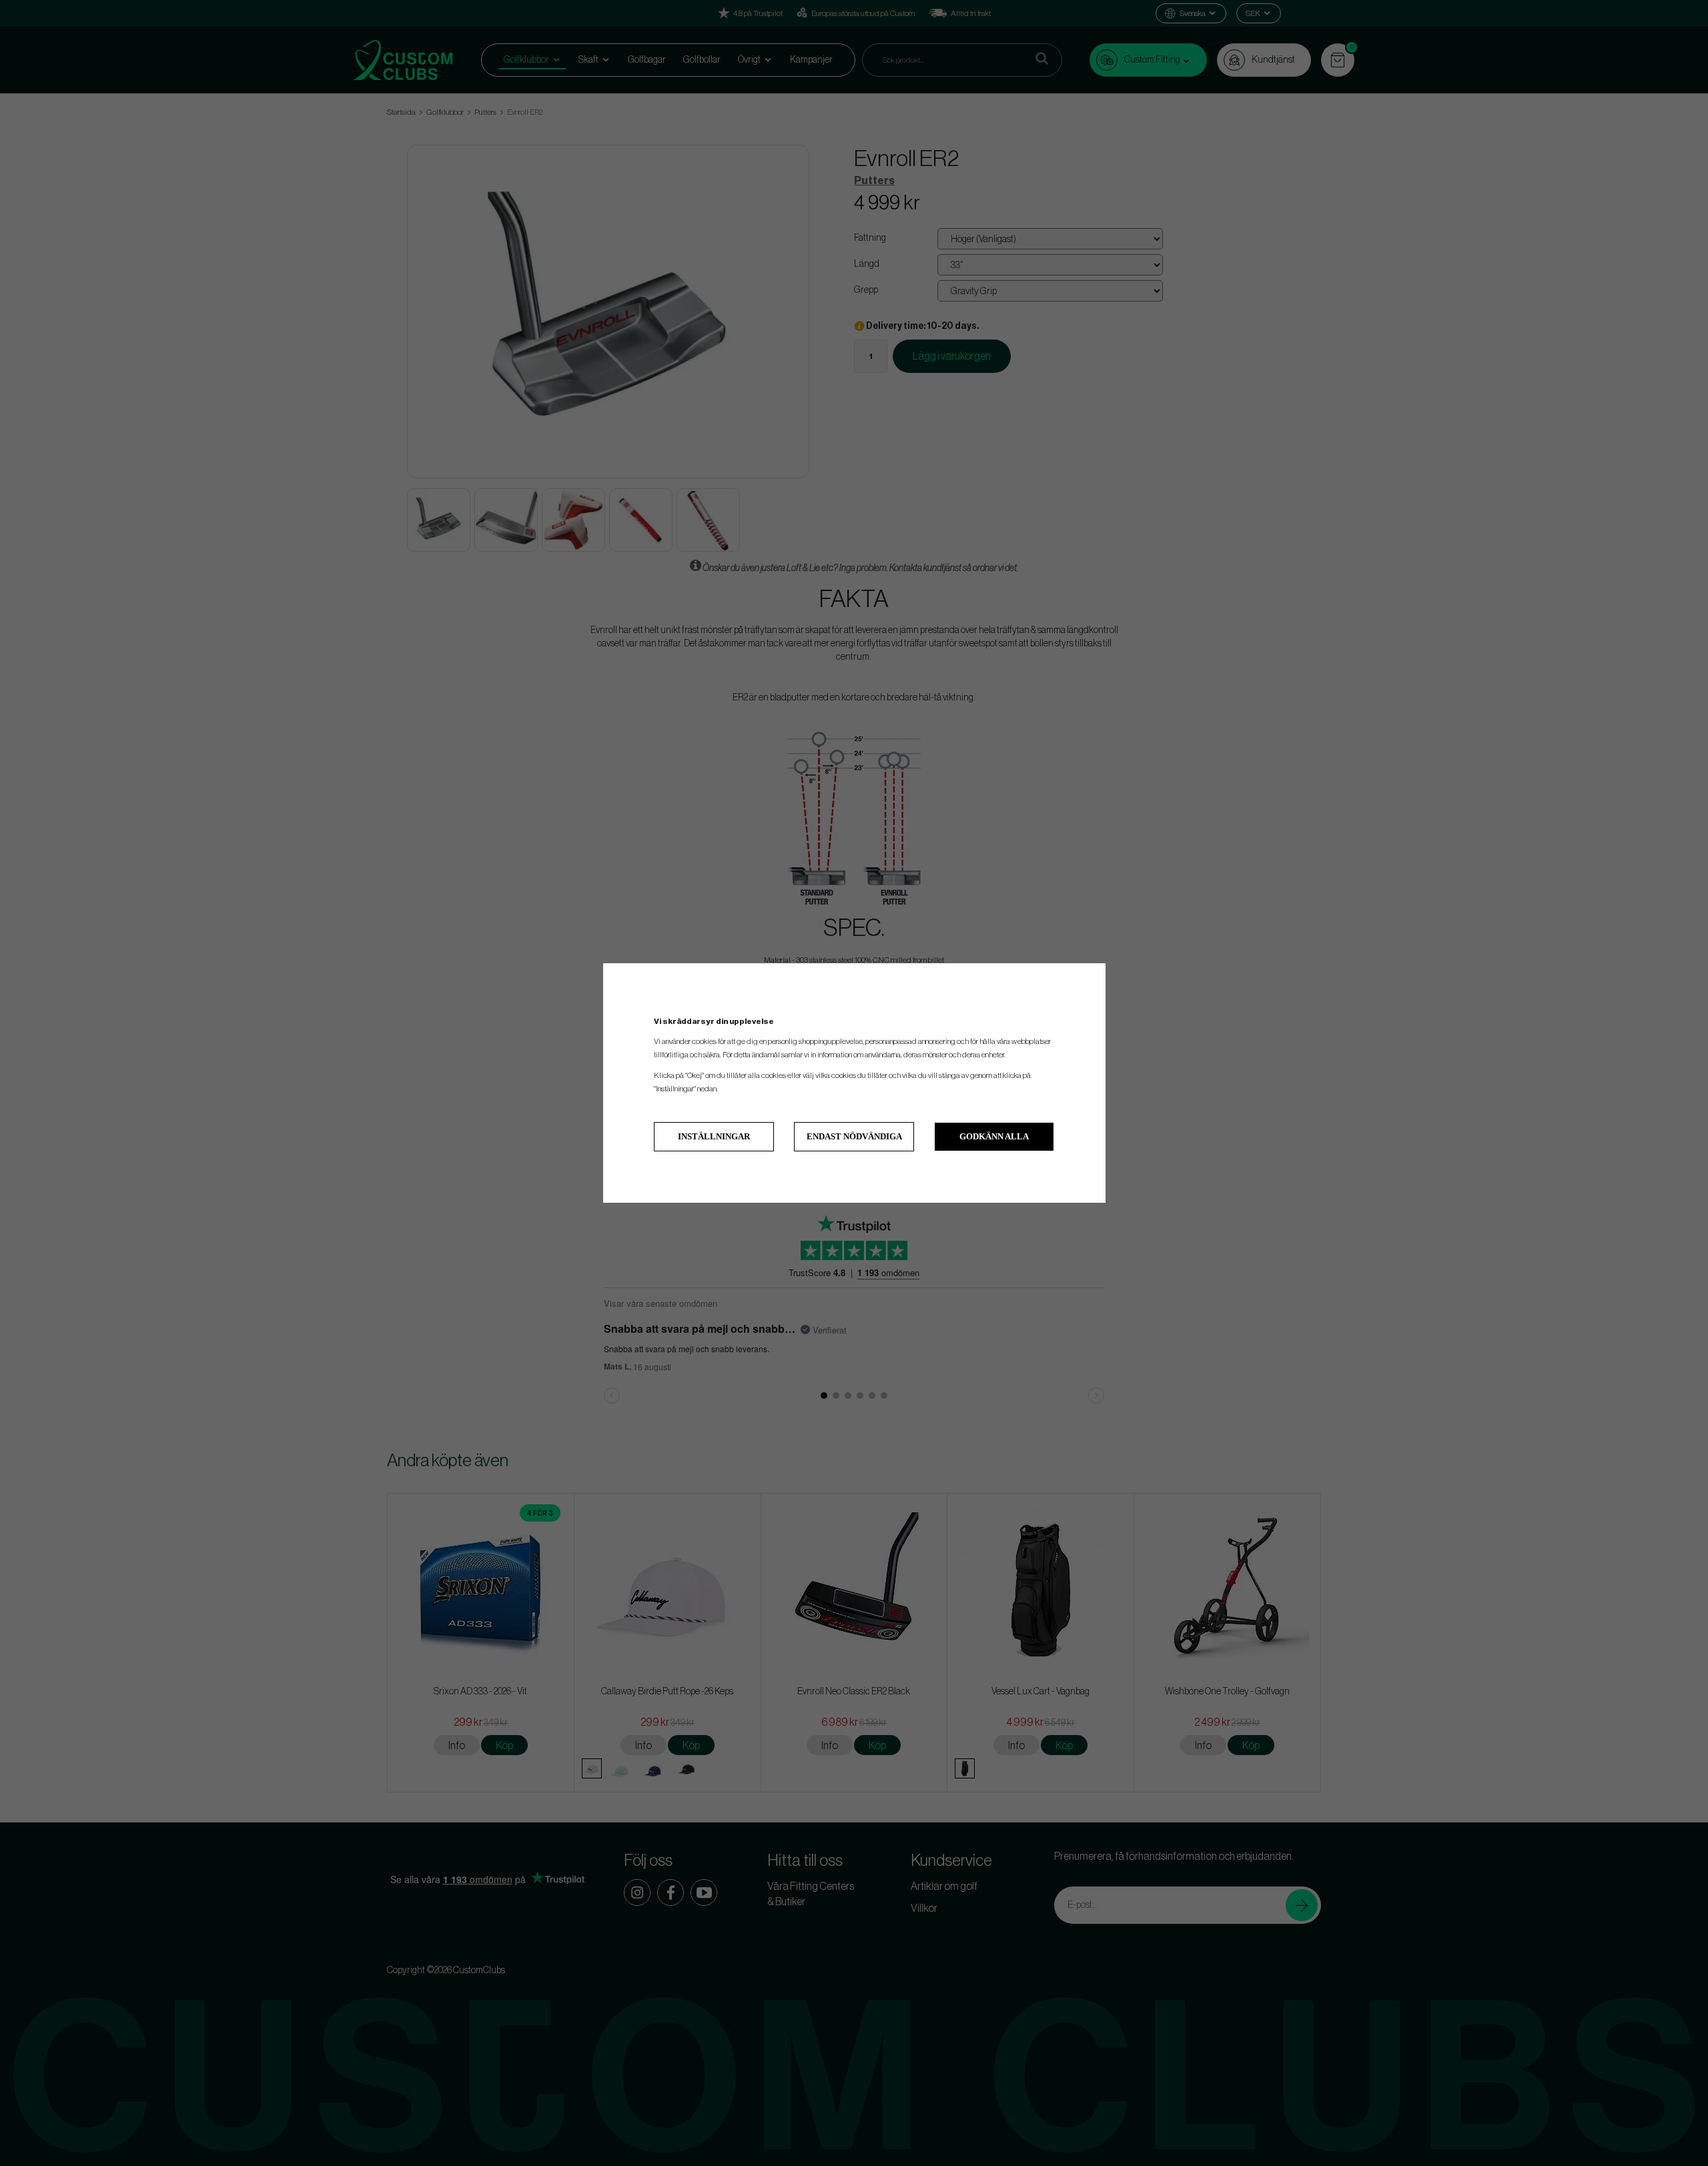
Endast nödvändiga (854, 1136)
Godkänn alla (994, 1136)
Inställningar (714, 1136)
